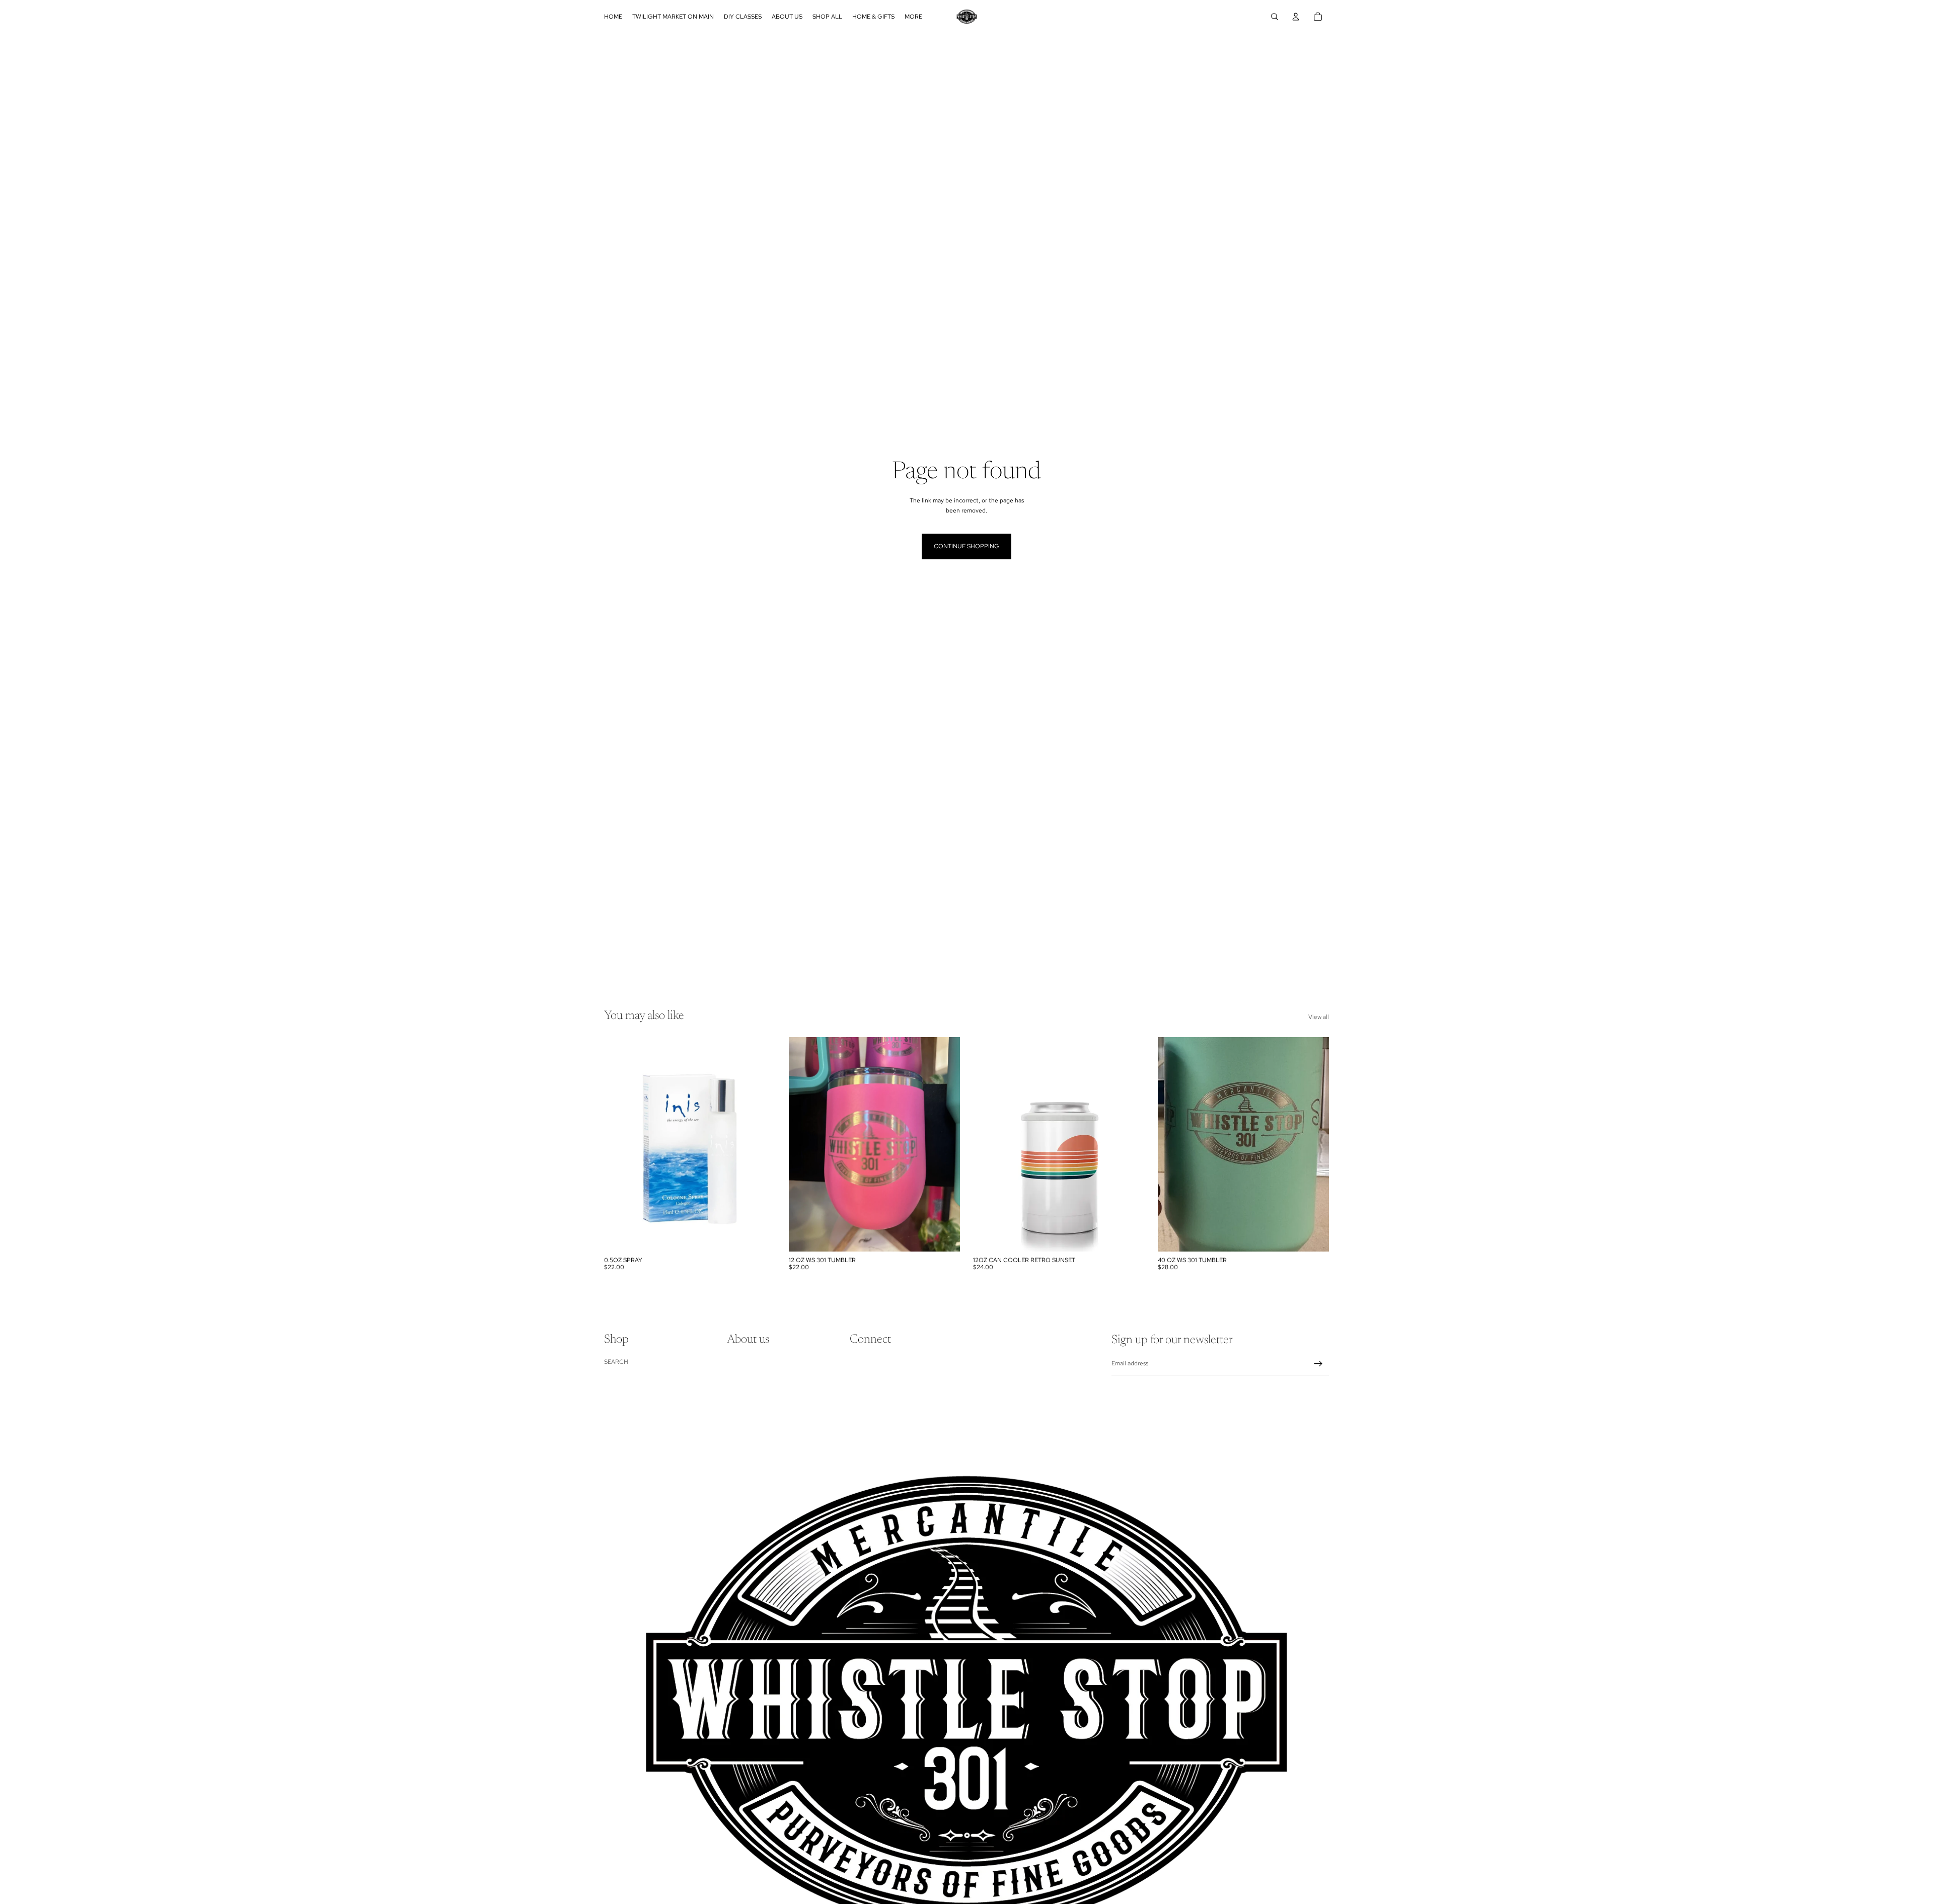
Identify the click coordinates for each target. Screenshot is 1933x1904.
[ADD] (760, 1236)
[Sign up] (1318, 1364)
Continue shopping (966, 546)
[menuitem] (913, 17)
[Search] (1275, 17)
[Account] (1296, 17)
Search (616, 1362)
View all (1319, 1017)
